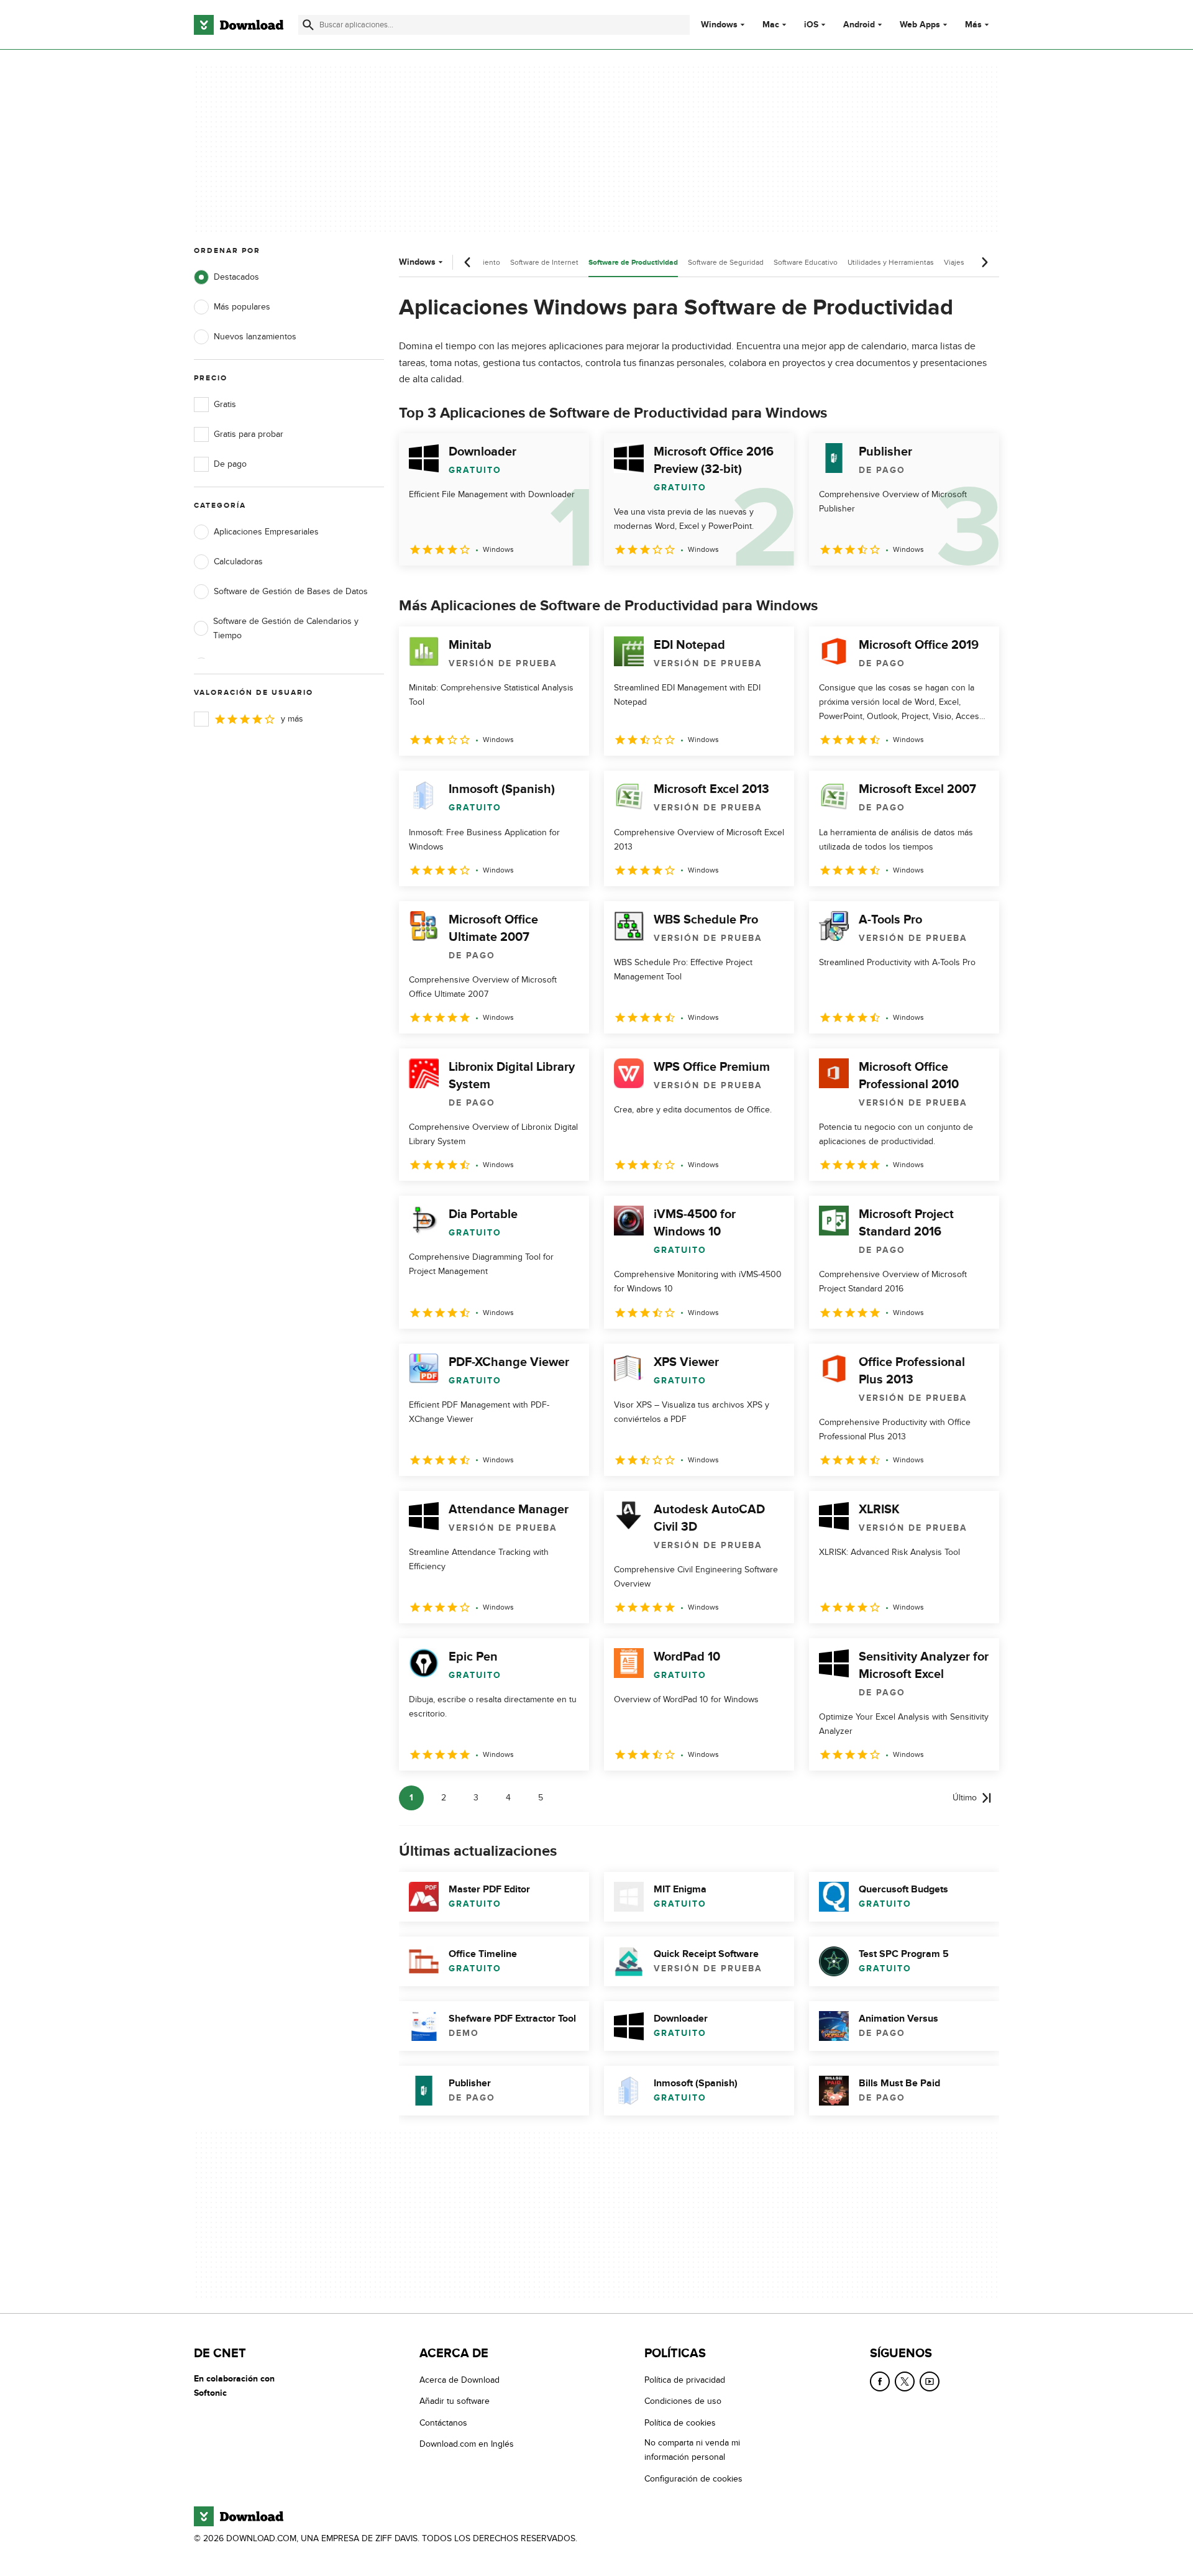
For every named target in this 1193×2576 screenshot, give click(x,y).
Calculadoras (238, 561)
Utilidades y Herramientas (891, 262)
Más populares (242, 307)
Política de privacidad (685, 2380)
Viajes (954, 262)
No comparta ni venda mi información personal (692, 2450)
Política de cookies (680, 2423)
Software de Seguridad (726, 262)
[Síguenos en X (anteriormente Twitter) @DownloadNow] (905, 2381)
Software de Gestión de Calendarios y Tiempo (286, 628)
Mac (771, 25)
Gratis (225, 404)
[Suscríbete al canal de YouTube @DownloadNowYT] (930, 2381)
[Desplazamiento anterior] (468, 262)
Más (973, 25)
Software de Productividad (633, 263)
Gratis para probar (249, 434)
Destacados (236, 277)
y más (292, 719)
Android (859, 25)
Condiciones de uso (683, 2401)
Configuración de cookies (693, 2479)
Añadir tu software (455, 2401)
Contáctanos (443, 2423)
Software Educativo (806, 262)
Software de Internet (544, 262)
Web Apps (920, 25)
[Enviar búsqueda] (308, 25)
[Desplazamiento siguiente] (984, 262)
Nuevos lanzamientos (255, 337)
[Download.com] (239, 25)
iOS (811, 25)
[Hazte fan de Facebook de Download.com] (880, 2381)
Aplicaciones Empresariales (266, 532)
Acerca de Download (459, 2380)
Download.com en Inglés (467, 2444)
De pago (230, 464)
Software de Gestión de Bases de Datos (291, 591)
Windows (719, 25)
